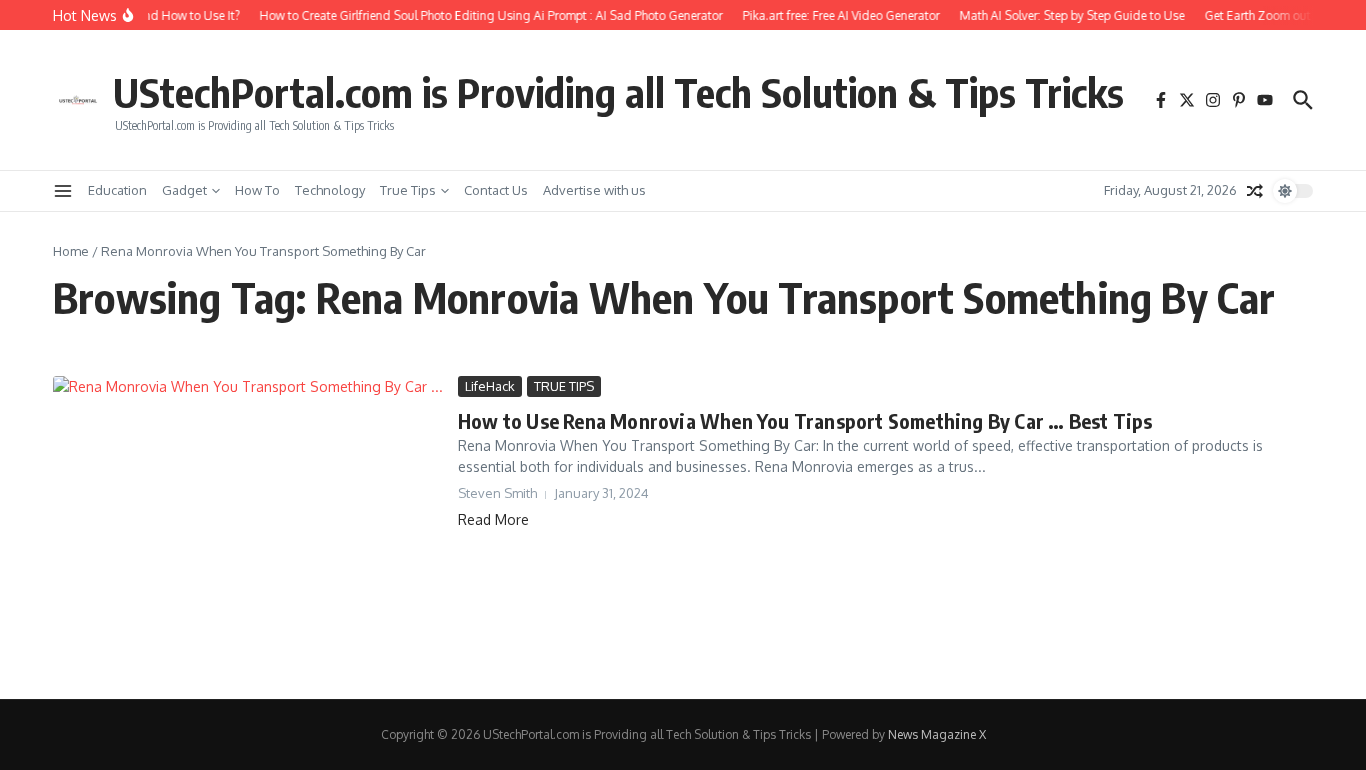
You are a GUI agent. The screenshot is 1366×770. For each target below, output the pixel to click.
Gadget (184, 190)
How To (257, 190)
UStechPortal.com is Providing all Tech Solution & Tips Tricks (618, 92)
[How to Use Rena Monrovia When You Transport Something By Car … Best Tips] (248, 522)
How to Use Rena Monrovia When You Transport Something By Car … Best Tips (805, 420)
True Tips (408, 190)
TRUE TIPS (564, 386)
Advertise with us (594, 190)
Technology (330, 190)
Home (71, 251)
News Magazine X (937, 734)
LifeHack (490, 386)
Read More (493, 519)
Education (117, 190)
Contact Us (496, 190)
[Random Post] (1255, 191)
